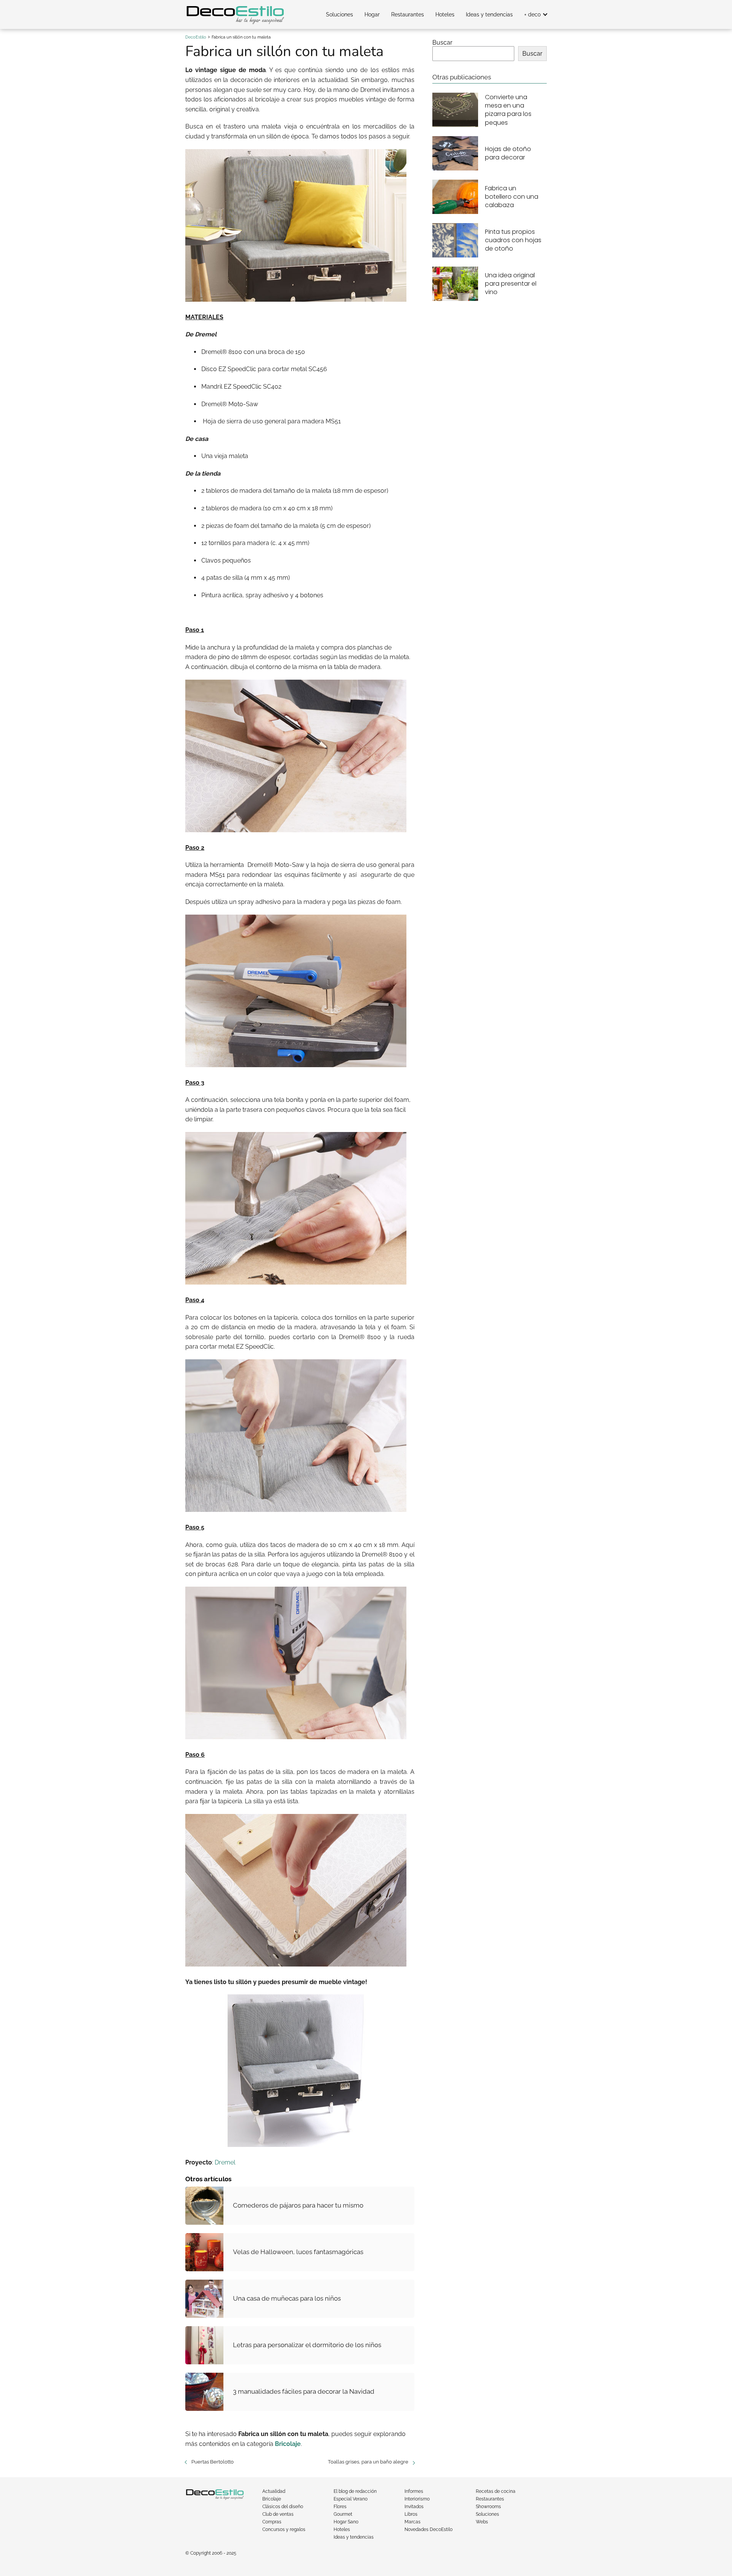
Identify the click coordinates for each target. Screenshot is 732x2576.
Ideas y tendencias (489, 14)
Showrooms (488, 2507)
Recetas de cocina (496, 2491)
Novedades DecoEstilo (429, 2529)
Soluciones (340, 14)
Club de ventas (278, 2514)
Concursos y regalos (284, 2529)
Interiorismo (417, 2499)
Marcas (413, 2522)
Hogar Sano (346, 2522)
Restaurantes (408, 14)
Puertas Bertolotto (213, 2462)
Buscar (442, 43)
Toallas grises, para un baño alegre (368, 2462)
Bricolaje (272, 2499)
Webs (482, 2522)
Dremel (225, 2162)
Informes (414, 2491)
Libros (411, 2514)
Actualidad (274, 2491)
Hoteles (445, 14)
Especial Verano (351, 2499)
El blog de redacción (355, 2491)
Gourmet (343, 2514)
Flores (340, 2507)
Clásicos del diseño (283, 2507)
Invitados (414, 2507)
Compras (272, 2522)
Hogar (372, 14)
